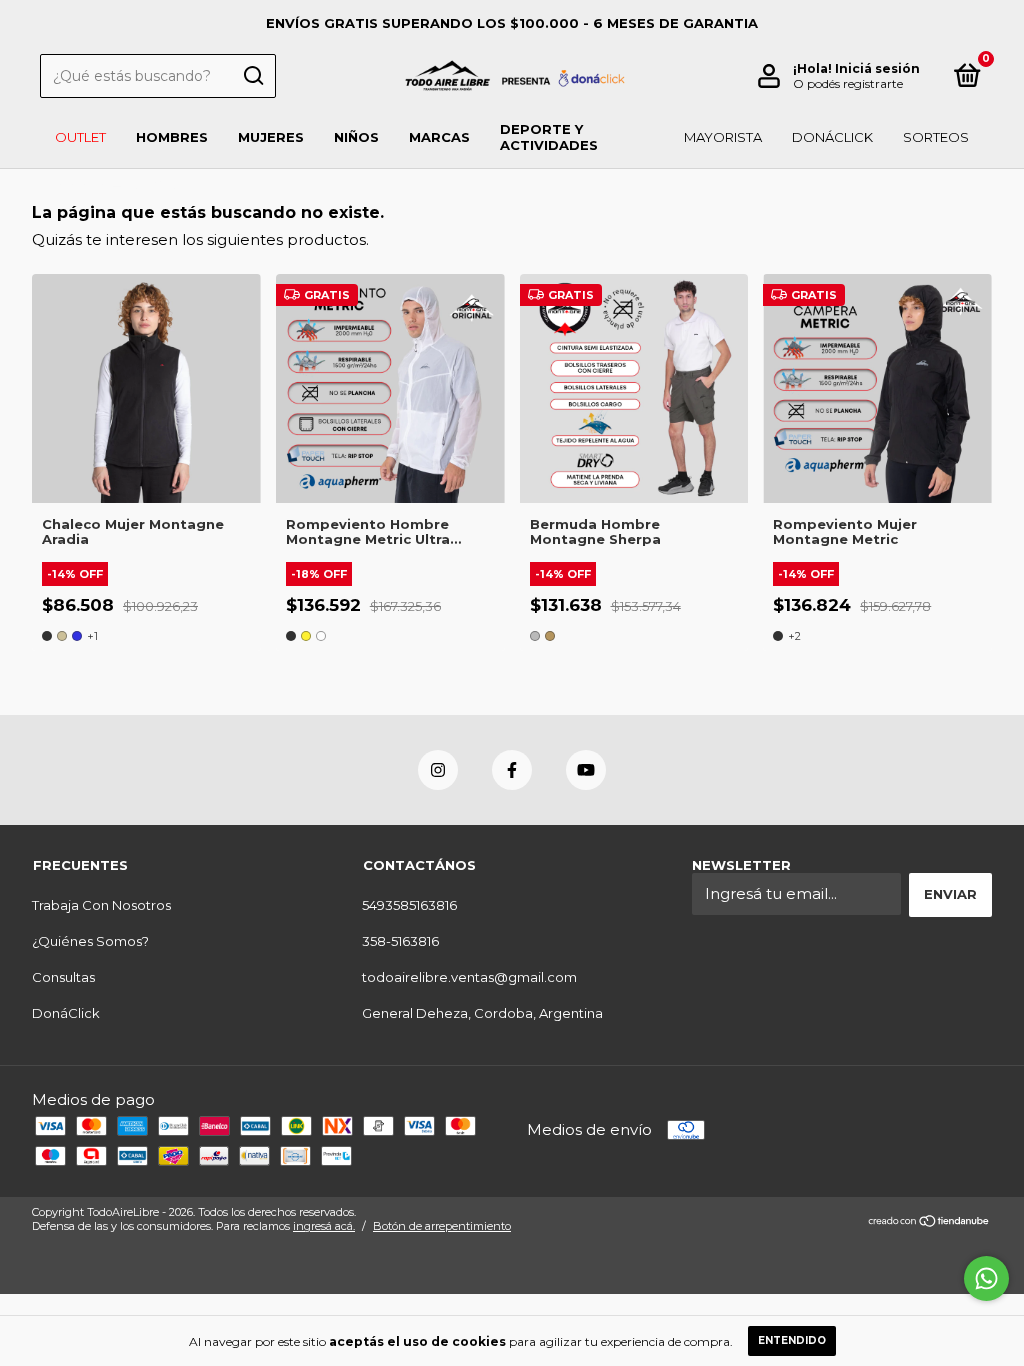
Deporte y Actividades (549, 137)
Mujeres (271, 137)
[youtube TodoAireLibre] (586, 770)
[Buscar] (252, 76)
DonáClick (832, 137)
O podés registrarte (848, 83)
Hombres (172, 137)
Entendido (792, 1340)
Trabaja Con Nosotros (101, 905)
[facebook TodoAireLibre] (512, 770)
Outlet (80, 137)
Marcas (439, 137)
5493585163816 (409, 905)
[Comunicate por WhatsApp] (986, 1278)
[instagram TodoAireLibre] (438, 770)
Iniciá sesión (877, 68)
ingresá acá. (324, 1226)
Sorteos (936, 137)
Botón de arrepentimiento (442, 1226)
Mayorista (723, 137)
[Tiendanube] (929, 1221)
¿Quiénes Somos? (90, 941)
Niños (356, 137)
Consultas (63, 977)
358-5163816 (400, 941)
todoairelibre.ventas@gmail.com (469, 977)
